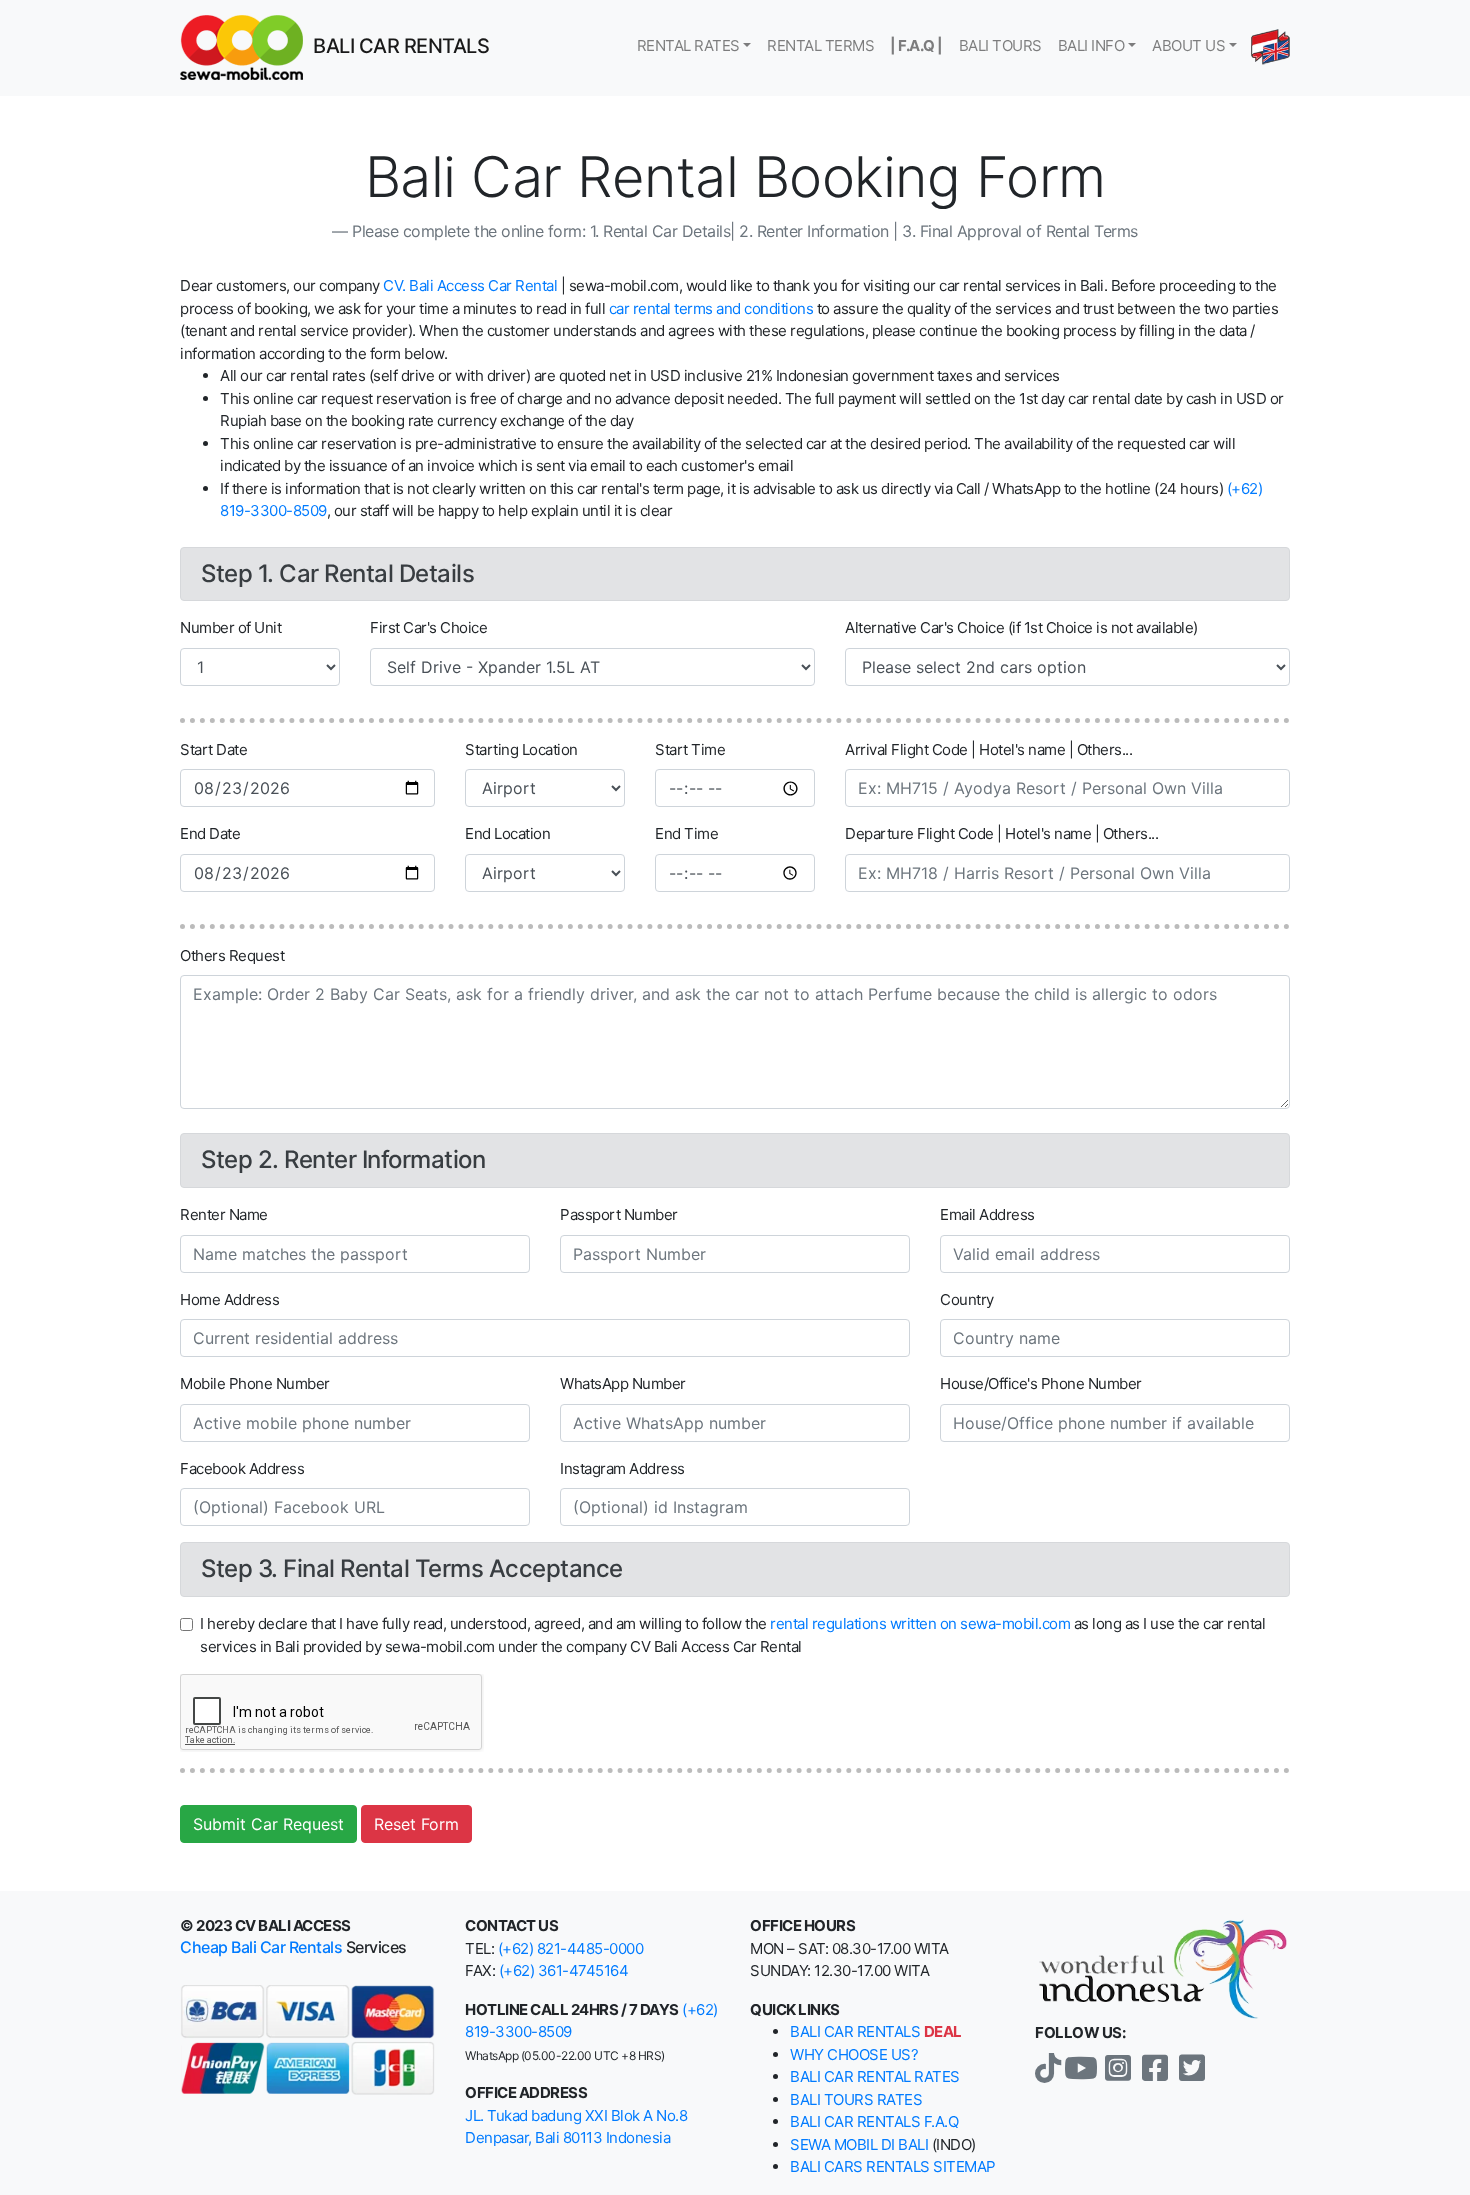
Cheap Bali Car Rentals (261, 1947)
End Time (686, 833)
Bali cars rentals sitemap (893, 2166)
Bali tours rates (856, 2099)
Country (967, 1299)
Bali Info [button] (1091, 45)
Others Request (232, 955)
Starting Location (521, 749)
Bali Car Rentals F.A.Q (874, 2121)
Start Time (690, 749)
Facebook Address (242, 1468)
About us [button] (1188, 45)
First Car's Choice (428, 627)
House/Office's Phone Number (1041, 1383)
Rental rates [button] (688, 45)
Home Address (229, 1299)
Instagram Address (622, 1468)
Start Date (213, 749)
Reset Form (416, 1824)
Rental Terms (820, 45)
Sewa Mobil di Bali (859, 2144)
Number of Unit (230, 627)
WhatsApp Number (623, 1383)
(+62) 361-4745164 (564, 1970)
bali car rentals (876, 2031)
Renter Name (224, 1214)
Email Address (987, 1214)
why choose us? (854, 2054)
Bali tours (1000, 45)
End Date (210, 833)
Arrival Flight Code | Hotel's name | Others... (988, 749)
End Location (507, 833)
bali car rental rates (875, 2076)
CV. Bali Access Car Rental (470, 285)
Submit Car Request (268, 1824)
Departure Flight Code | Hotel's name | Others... (1001, 833)
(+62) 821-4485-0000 (571, 1948)
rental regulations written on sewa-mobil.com (920, 1623)
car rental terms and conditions (711, 308)
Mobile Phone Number (255, 1383)
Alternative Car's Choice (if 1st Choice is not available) (1021, 627)
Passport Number (619, 1214)
